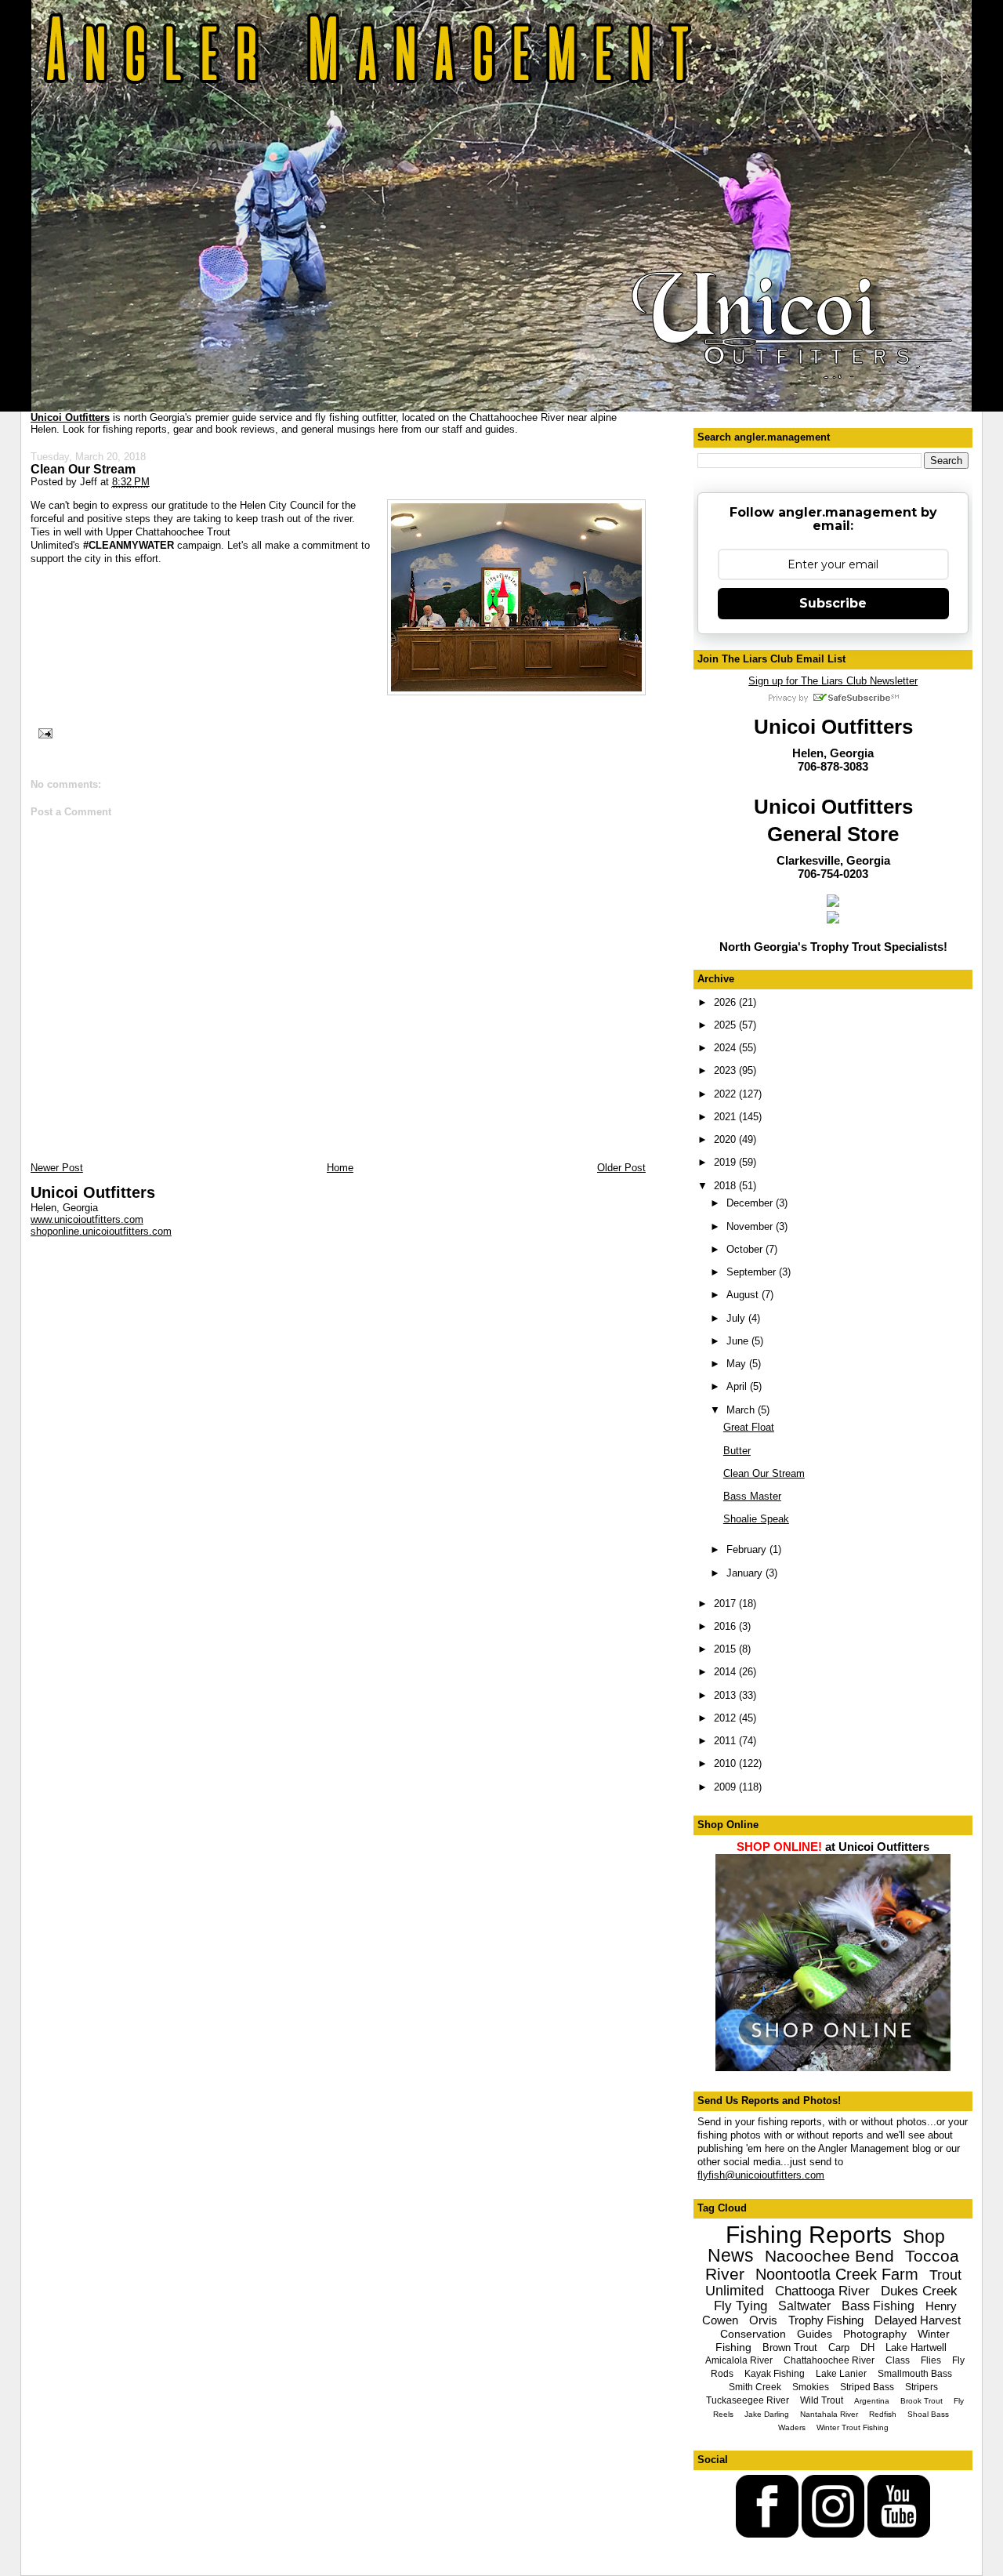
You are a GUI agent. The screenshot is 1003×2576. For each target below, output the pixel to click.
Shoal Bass (928, 2414)
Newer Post (57, 1168)
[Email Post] (43, 732)
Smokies (811, 2387)
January (746, 1573)
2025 (726, 1025)
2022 (726, 1094)
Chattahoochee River (829, 2360)
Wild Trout (822, 2400)
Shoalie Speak (756, 1519)
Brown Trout (790, 2347)
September (753, 1272)
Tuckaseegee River (748, 2400)
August (744, 1295)
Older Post (621, 1168)
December (751, 1203)
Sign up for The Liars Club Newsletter (833, 681)
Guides (815, 2334)
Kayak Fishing (775, 2374)
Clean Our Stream (83, 469)
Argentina (872, 2401)
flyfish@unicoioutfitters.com (761, 2175)
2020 (726, 1139)
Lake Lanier (841, 2374)
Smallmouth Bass (915, 2374)
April (738, 1386)
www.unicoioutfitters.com (87, 1219)
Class (898, 2360)
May (738, 1364)
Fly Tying (740, 2306)
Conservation (753, 2334)
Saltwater (804, 2306)
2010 (726, 1763)
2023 (726, 1070)
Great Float (749, 1427)
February (748, 1549)
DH (867, 2347)
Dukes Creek (919, 2291)
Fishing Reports (809, 2235)
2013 (726, 1695)
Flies (931, 2360)
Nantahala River (829, 2414)
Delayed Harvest (918, 2320)
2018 (726, 1186)
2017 (726, 1604)
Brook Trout (922, 2401)
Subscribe (833, 603)
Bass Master (752, 1496)
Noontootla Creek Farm (837, 2274)
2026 (726, 1002)
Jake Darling (767, 2414)
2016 (726, 1626)
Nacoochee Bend (829, 2256)
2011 (726, 1741)
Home (340, 1168)
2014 (726, 1672)
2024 (726, 1048)
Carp (839, 2347)
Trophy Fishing (826, 2320)
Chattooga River (822, 2291)
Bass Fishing (878, 2306)
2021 (726, 1117)
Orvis (763, 2320)
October (746, 1249)
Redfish (883, 2414)
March (742, 1410)
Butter (737, 1451)
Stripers (922, 2387)
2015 (726, 1649)
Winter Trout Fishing (853, 2427)
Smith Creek (755, 2387)
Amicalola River (739, 2360)
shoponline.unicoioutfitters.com (101, 1231)
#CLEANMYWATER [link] (129, 545)
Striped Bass (867, 2387)
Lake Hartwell (916, 2347)
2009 (726, 1787)
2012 (726, 1718)
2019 (726, 1162)
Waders (792, 2427)
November (751, 1226)
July (737, 1318)
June (739, 1341)
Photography (875, 2334)
